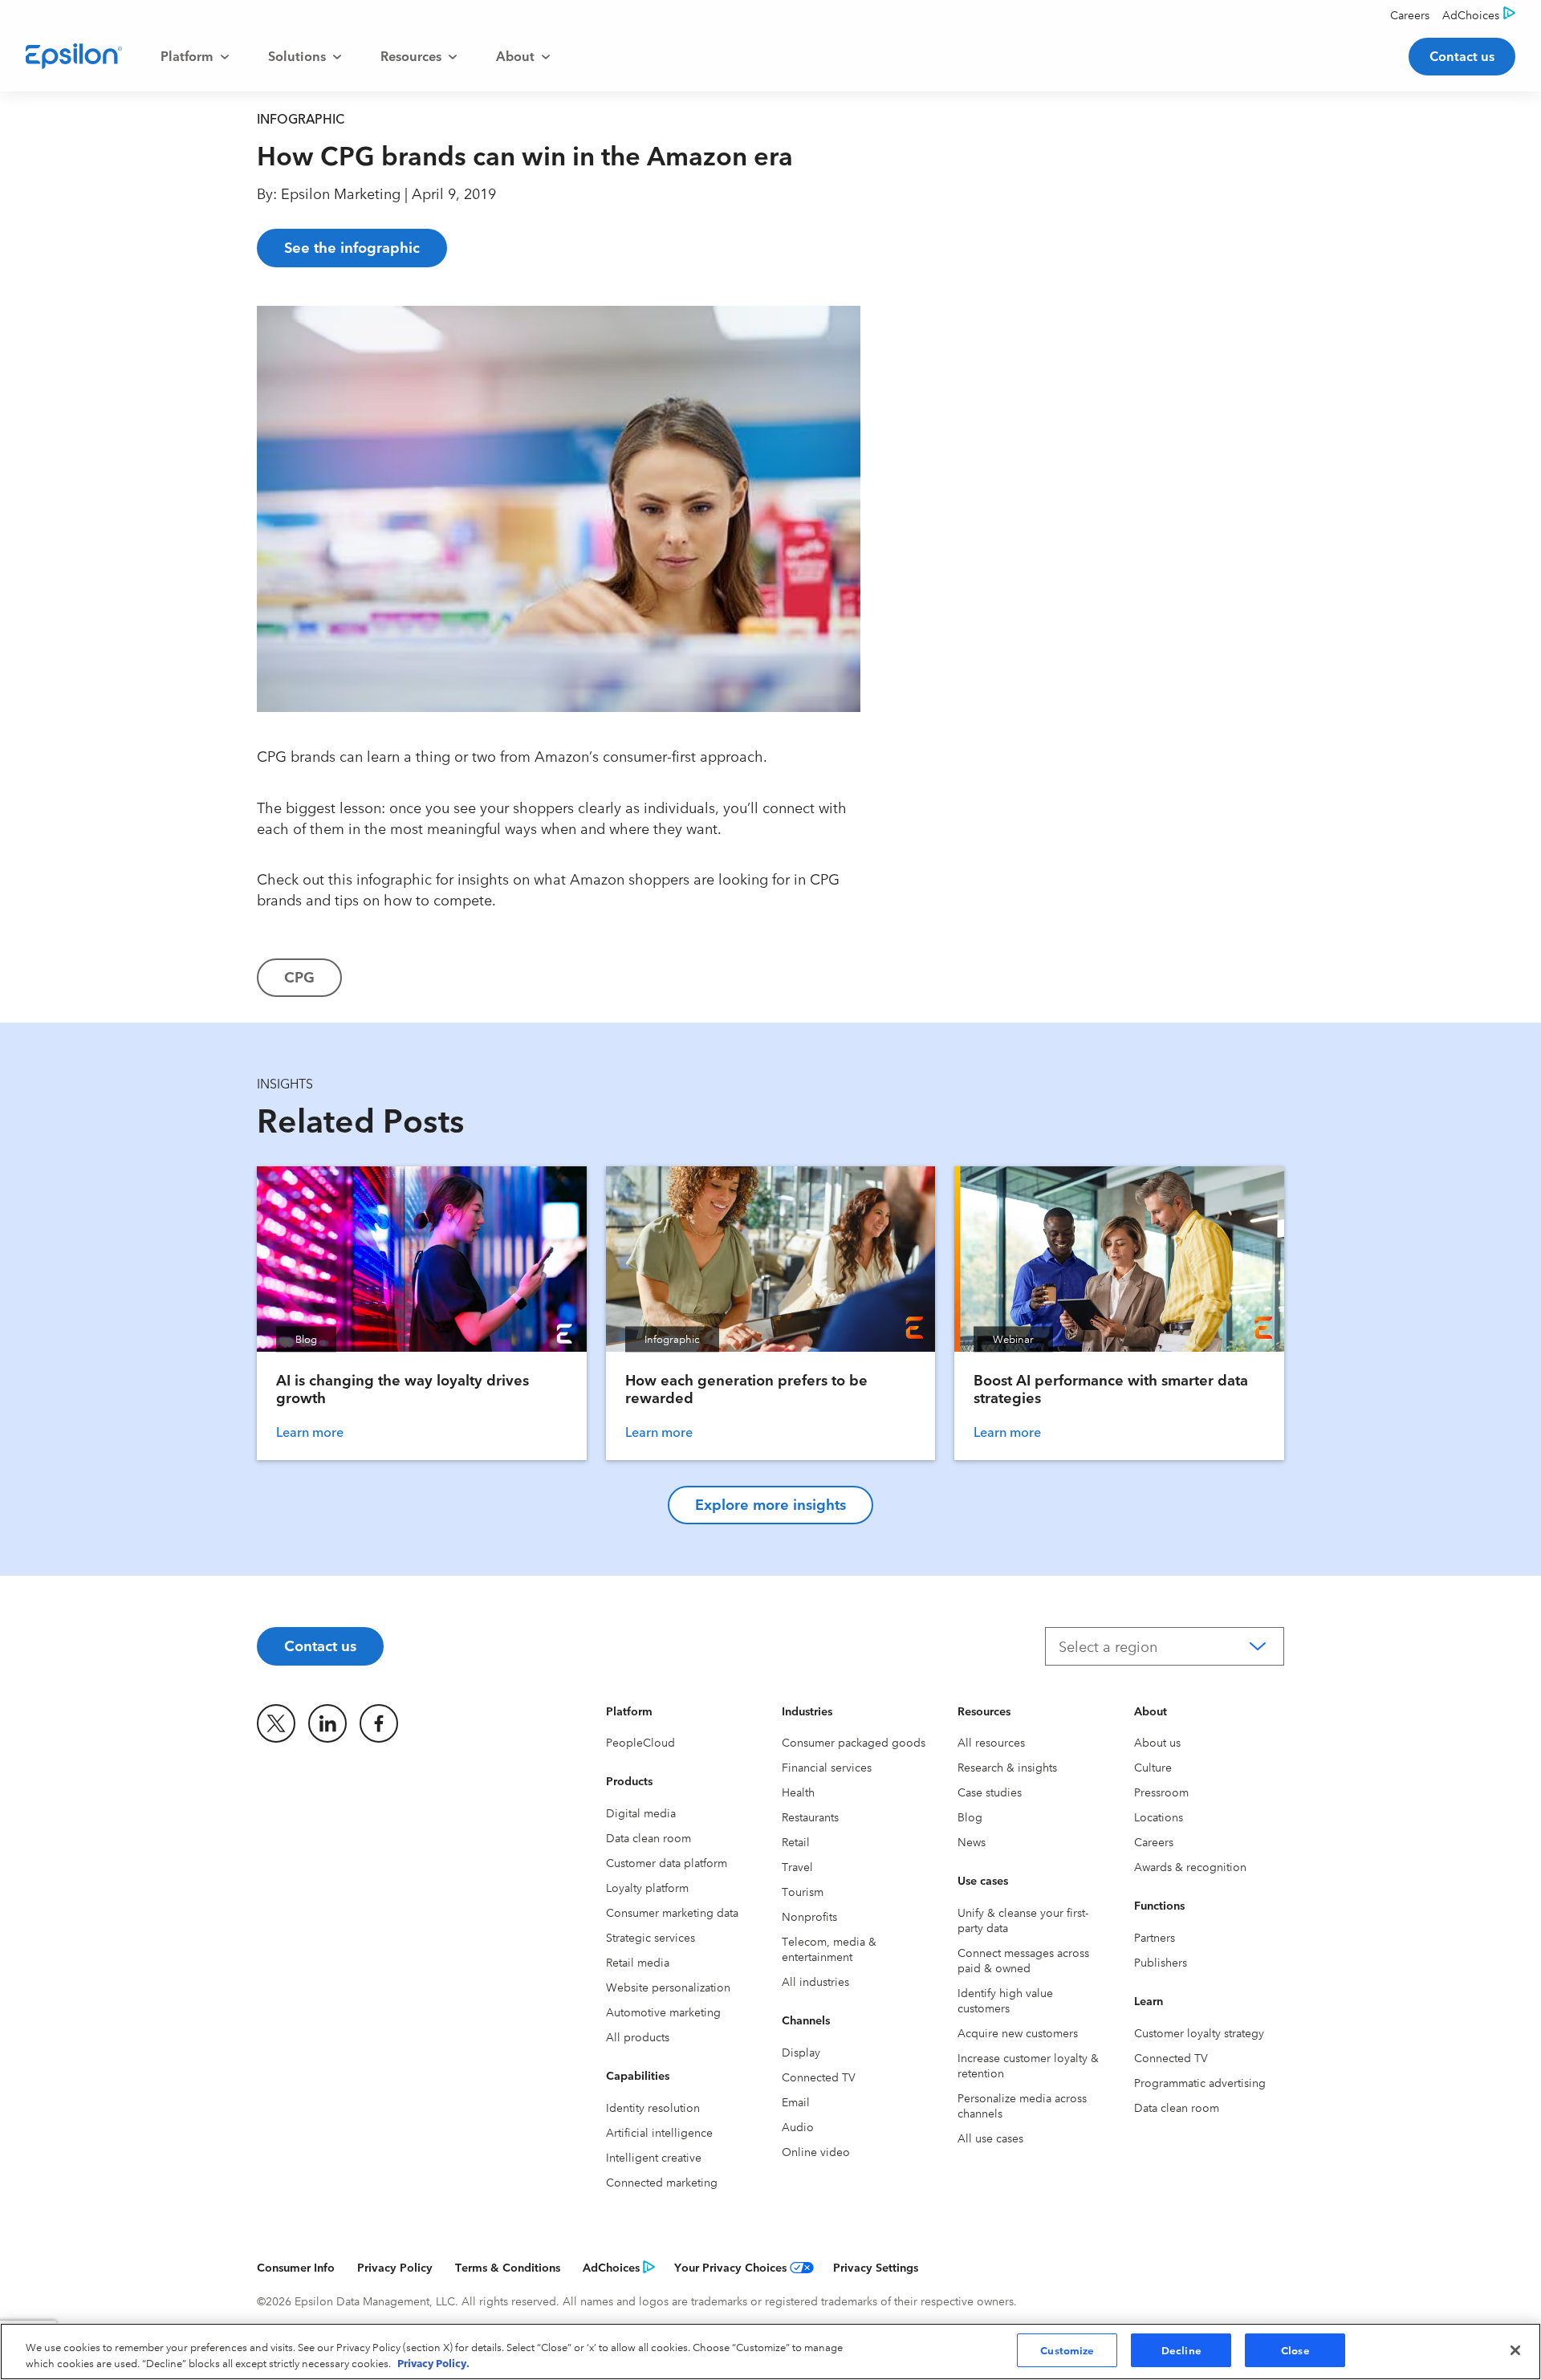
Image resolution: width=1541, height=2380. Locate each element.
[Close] (1515, 2350)
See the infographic (352, 246)
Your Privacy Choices (730, 2267)
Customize (1067, 2349)
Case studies (990, 1792)
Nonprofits (809, 1916)
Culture (1153, 1767)
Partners (1155, 1937)
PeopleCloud (640, 1742)
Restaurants (810, 1817)
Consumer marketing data (672, 1912)
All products (638, 2036)
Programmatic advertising (1200, 2082)
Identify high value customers (1005, 2000)
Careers (1154, 1841)
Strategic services (651, 1937)
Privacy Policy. (433, 2362)
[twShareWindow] (901, 380)
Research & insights (1007, 1767)
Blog (970, 1817)
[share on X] (276, 1723)
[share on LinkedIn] (327, 1723)
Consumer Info (296, 2267)
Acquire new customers (1018, 2032)
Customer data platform (667, 1862)
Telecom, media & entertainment (829, 1949)
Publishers (1161, 1962)
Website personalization (668, 1987)
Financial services (827, 1767)
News (972, 1841)
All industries (815, 1981)
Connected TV (819, 2077)
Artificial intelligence (659, 2132)
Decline (1181, 2349)
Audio (798, 2126)
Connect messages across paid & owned (1023, 1960)
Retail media (638, 1962)
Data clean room (649, 1837)
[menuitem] (195, 56)
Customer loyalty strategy (1199, 2032)
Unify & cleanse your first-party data (1023, 1920)
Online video (816, 2151)
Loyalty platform (647, 1887)
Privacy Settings (876, 2267)
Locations (1159, 1817)
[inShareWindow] (901, 432)
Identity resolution (653, 2107)
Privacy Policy (395, 2267)
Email (796, 2101)
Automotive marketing (663, 2012)
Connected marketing (662, 2182)
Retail (796, 1841)
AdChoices (611, 2267)
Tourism (803, 1891)
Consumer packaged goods (854, 1742)
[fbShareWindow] (901, 329)
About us (1157, 1742)
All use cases (990, 2138)
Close (1295, 2349)
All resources (991, 1742)
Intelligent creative (654, 2157)
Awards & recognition (1190, 1866)
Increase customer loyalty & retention (1028, 2065)
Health (798, 1792)
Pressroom (1161, 1792)
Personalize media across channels (1022, 2105)
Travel (797, 1866)
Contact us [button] (1462, 55)
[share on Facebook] (379, 1723)
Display (801, 2052)
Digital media (641, 1812)
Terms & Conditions (508, 2267)
